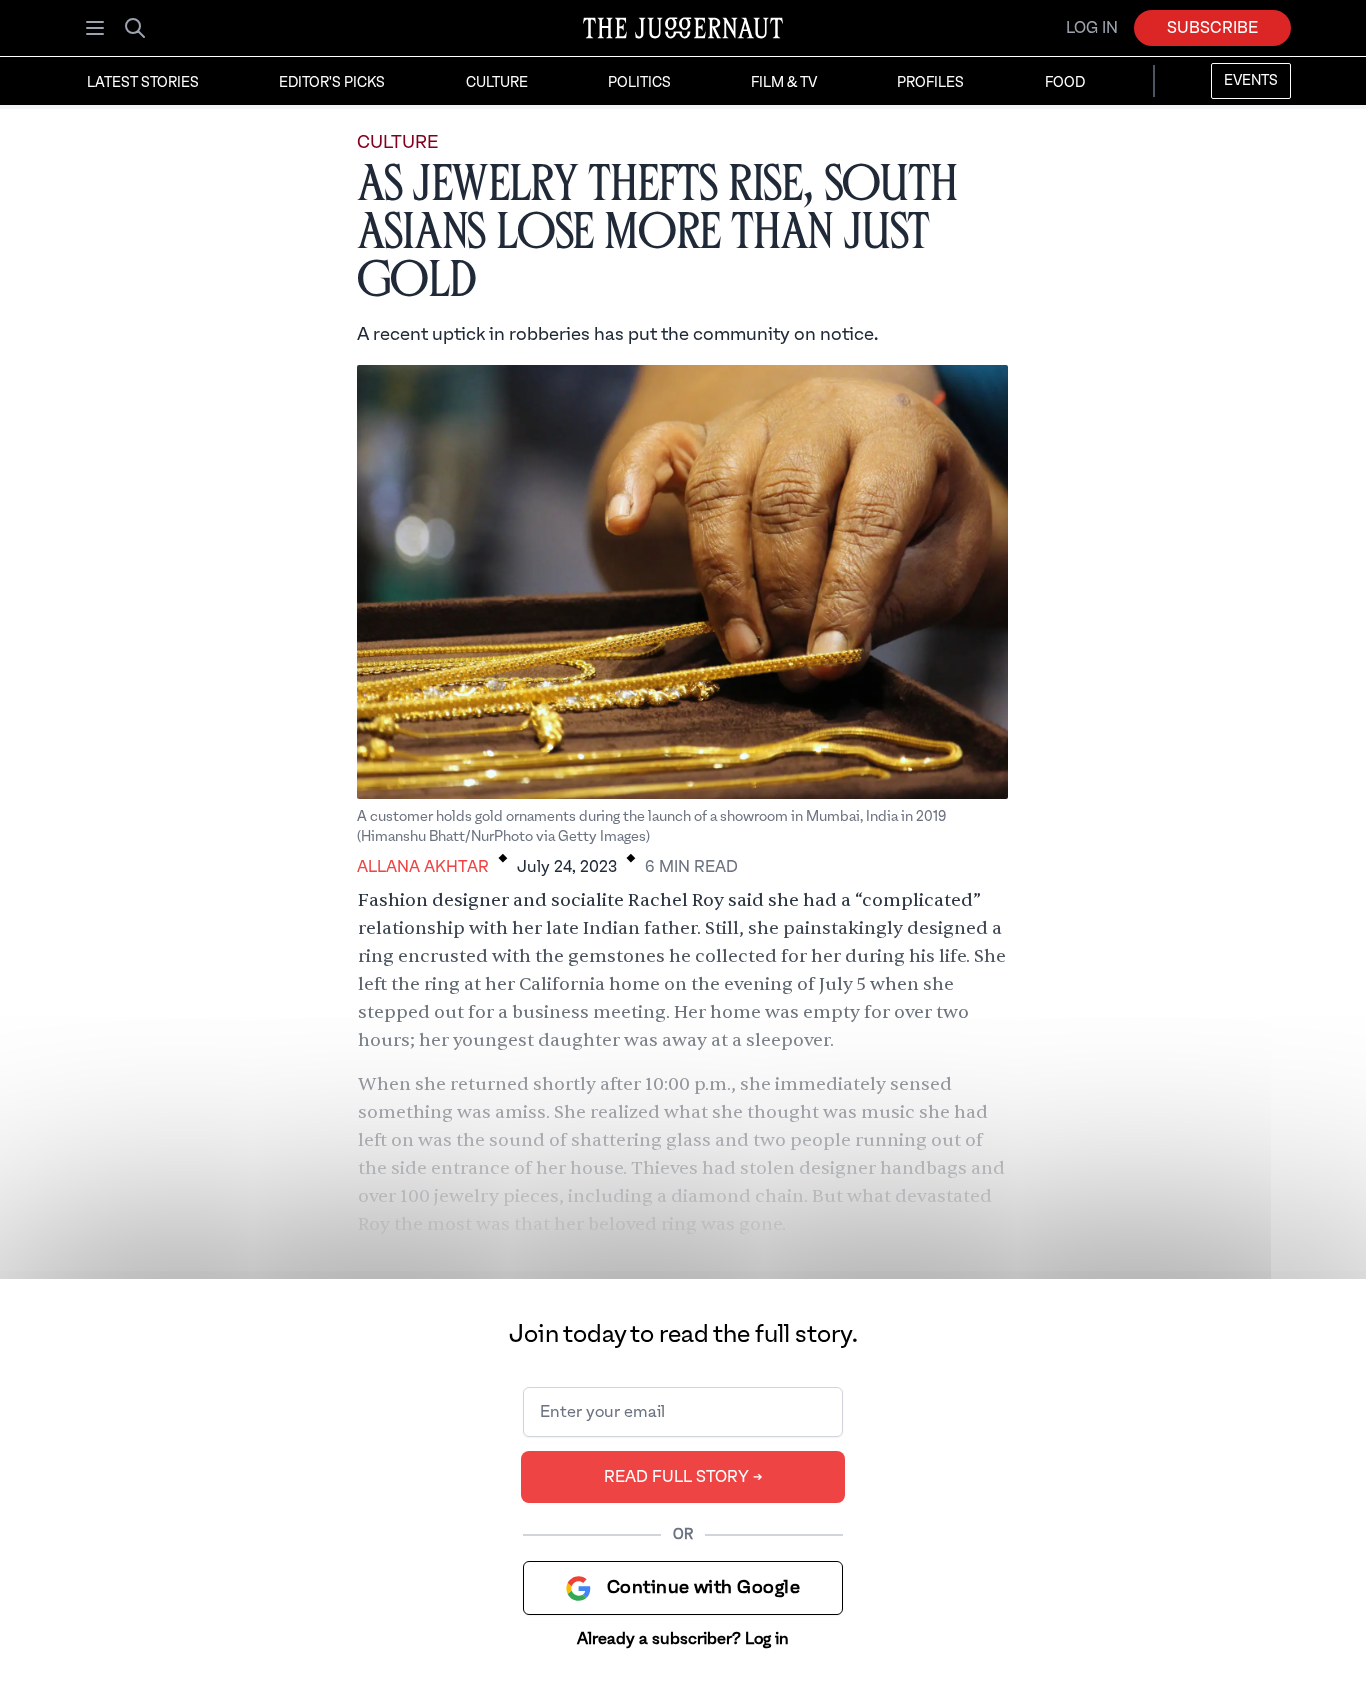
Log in (1092, 28)
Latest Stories (143, 83)
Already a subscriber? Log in (683, 1639)
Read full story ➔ (683, 1477)
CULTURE (397, 142)
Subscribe (1212, 28)
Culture (497, 83)
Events (1251, 81)
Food (1065, 83)
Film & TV (784, 83)
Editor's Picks (332, 83)
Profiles (930, 83)
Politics (639, 83)
